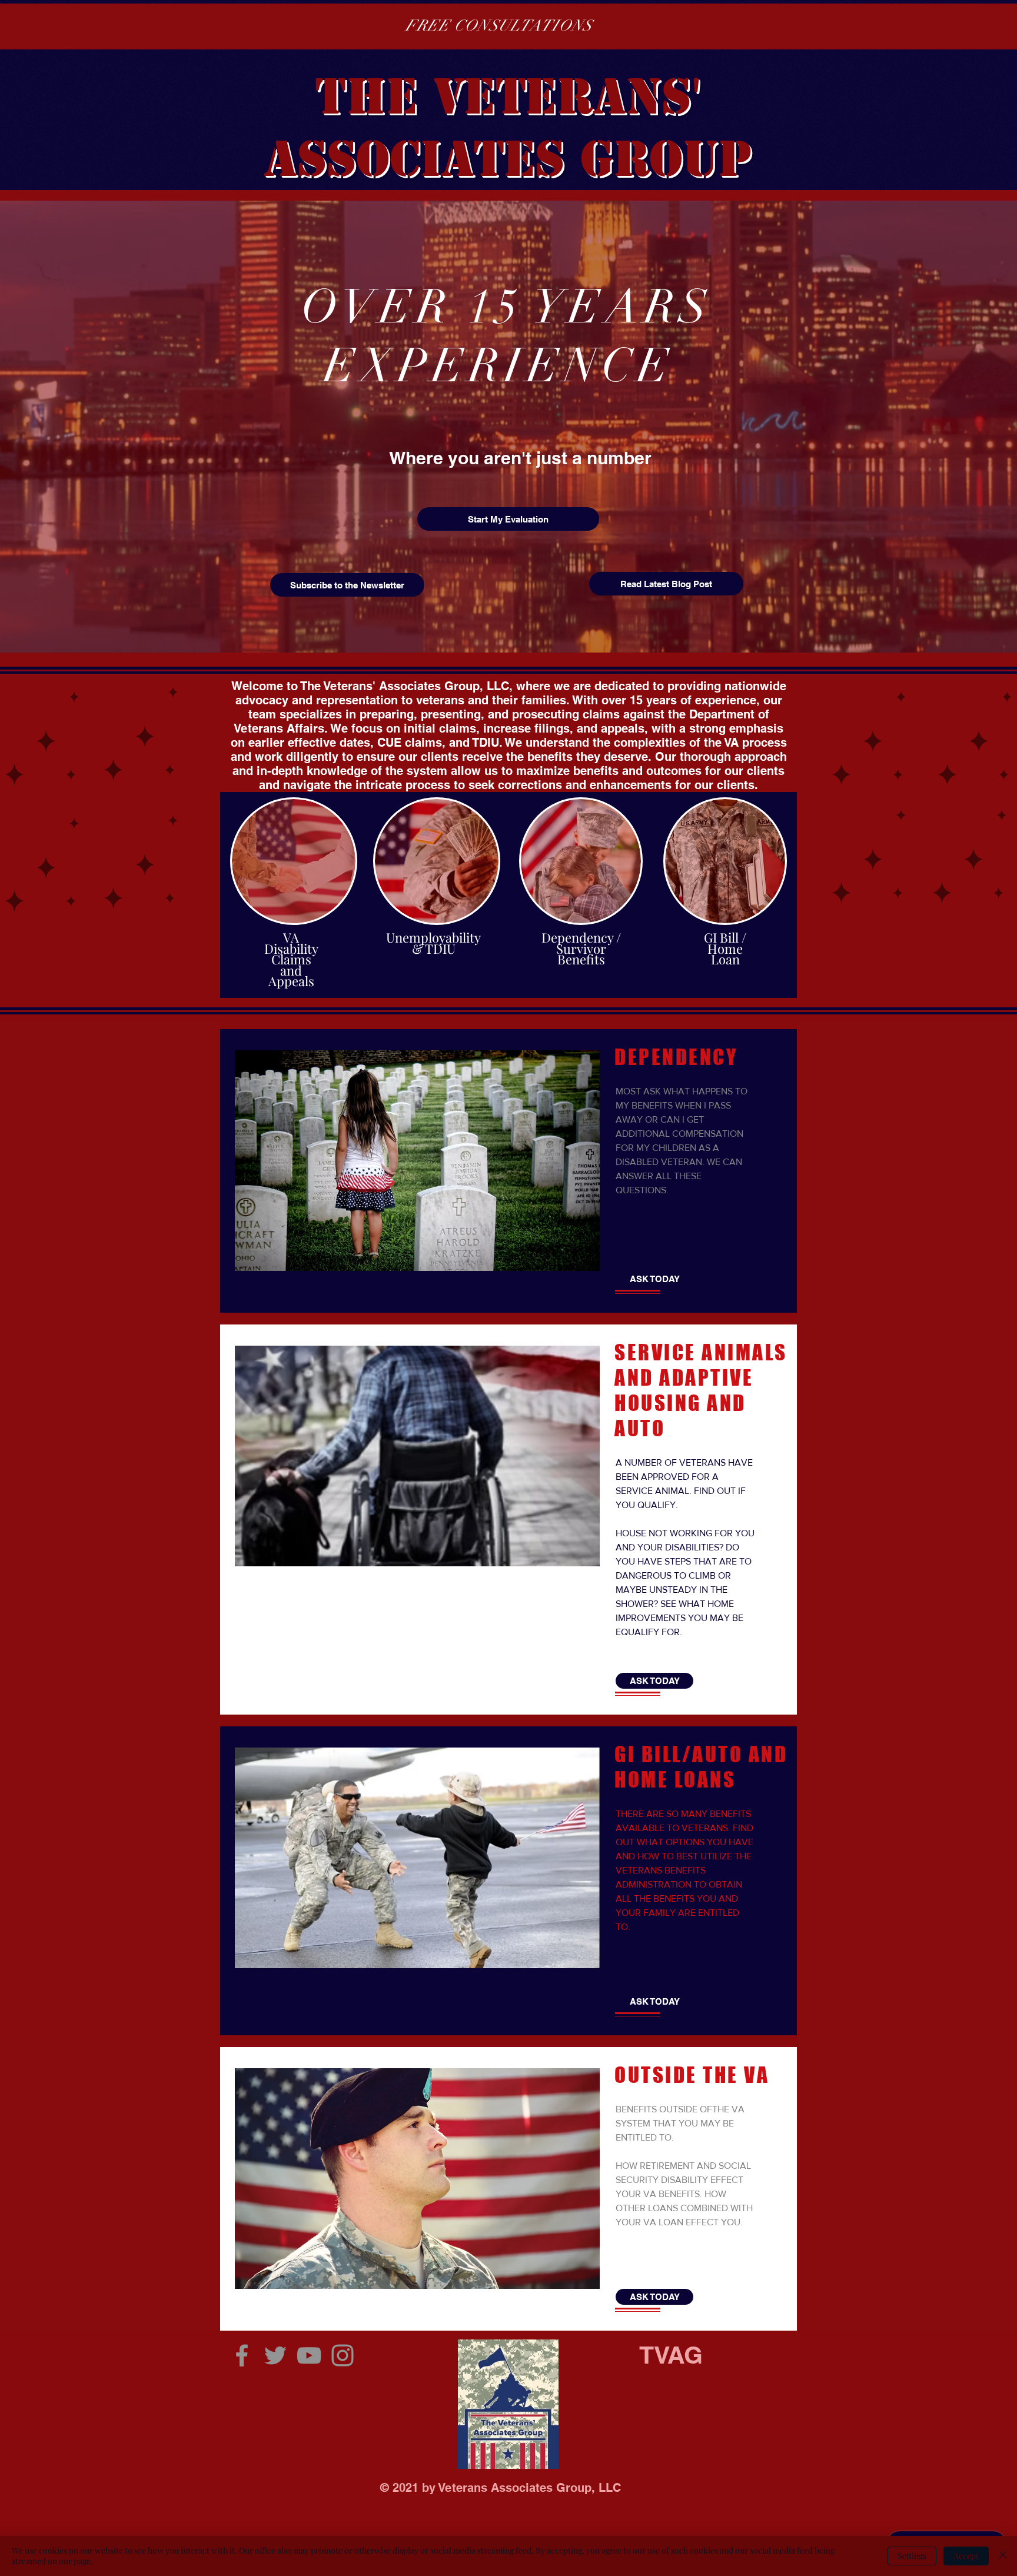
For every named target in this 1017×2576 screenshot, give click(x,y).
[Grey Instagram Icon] (343, 2355)
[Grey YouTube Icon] (309, 2355)
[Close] (1003, 2556)
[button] (508, 519)
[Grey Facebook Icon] (242, 2355)
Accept (966, 2556)
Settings (912, 2556)
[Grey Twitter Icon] (275, 2355)
